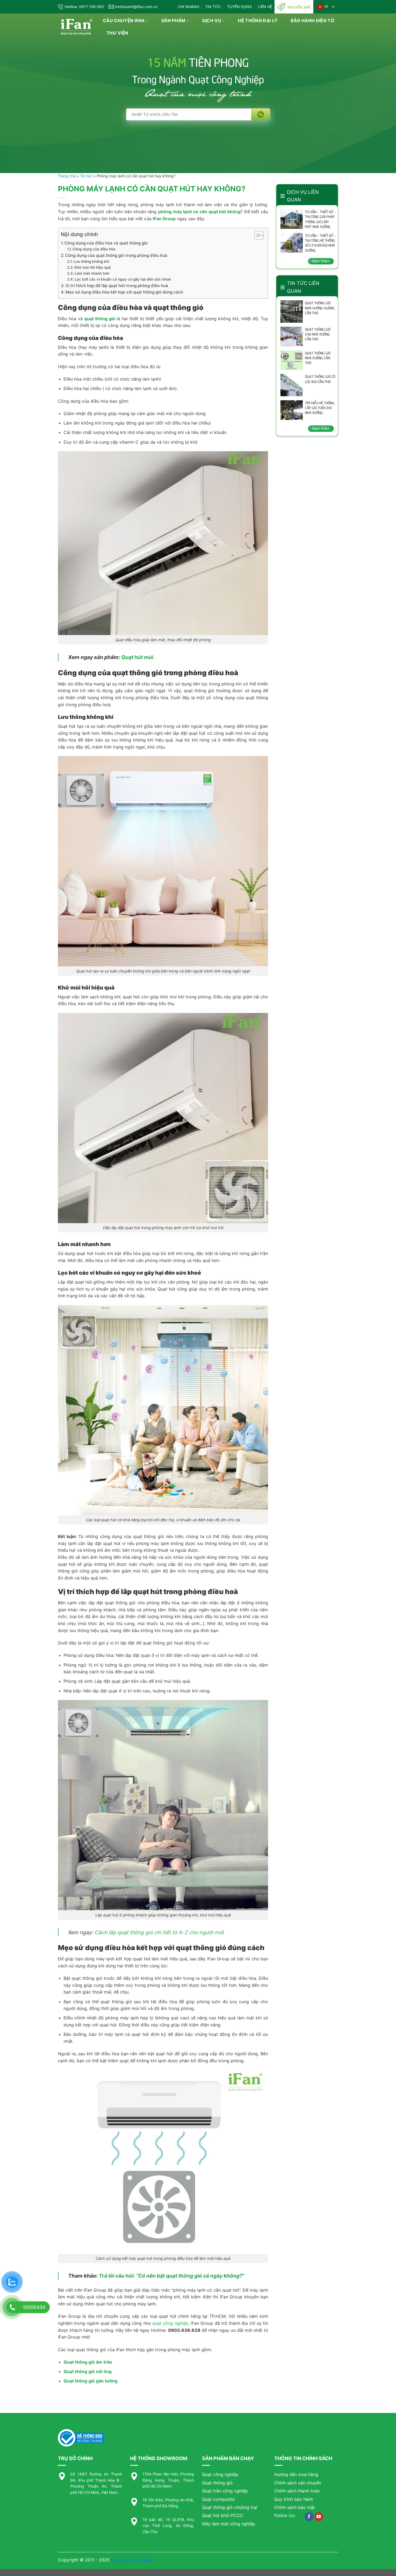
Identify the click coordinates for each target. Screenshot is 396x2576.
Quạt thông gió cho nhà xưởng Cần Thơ (318, 334)
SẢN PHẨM (173, 20)
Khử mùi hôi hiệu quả (93, 267)
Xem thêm (321, 261)
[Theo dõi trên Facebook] (309, 2517)
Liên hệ (265, 7)
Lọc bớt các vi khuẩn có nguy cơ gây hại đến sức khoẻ (123, 279)
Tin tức (213, 7)
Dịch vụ (212, 20)
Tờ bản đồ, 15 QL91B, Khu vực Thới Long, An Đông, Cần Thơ (168, 2526)
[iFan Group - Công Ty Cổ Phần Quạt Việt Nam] (76, 27)
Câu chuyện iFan (124, 20)
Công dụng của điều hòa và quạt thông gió (106, 243)
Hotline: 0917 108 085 (84, 7)
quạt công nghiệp (170, 2323)
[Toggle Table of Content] (256, 235)
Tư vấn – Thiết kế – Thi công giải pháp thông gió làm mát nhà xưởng (320, 219)
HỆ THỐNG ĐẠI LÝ (258, 20)
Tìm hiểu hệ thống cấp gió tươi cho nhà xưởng (320, 408)
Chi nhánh (188, 7)
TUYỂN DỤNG (239, 7)
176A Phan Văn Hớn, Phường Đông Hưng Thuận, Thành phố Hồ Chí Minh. (168, 2480)
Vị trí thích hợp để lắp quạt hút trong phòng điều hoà (117, 286)
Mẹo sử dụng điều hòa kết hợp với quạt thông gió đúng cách (124, 292)
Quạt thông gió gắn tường (91, 2381)
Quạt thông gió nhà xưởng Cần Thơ (318, 358)
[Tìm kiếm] (261, 114)
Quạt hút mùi (137, 657)
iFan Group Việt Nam (132, 2560)
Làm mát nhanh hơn (92, 273)
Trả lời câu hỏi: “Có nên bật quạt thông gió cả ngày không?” (172, 2276)
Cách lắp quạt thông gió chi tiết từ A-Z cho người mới (159, 1932)
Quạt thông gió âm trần (88, 2362)
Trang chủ (67, 176)
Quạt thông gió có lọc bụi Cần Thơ (320, 379)
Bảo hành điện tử (313, 20)
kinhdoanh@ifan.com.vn (136, 7)
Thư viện (117, 33)
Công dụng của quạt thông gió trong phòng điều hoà (116, 255)
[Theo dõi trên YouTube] (319, 2517)
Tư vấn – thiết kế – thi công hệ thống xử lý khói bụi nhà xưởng (320, 243)
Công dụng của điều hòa (94, 249)
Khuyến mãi (299, 7)
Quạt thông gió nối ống (88, 2371)
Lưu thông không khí (91, 261)
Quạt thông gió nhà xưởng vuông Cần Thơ (320, 308)
